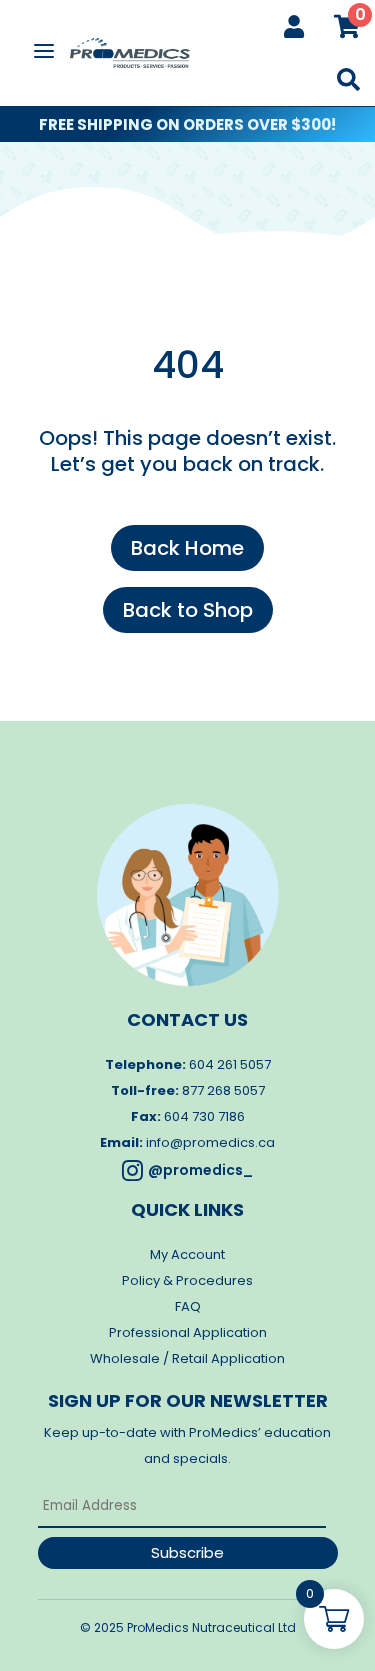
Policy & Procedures (187, 1280)
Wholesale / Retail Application (187, 1358)
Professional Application (188, 1332)
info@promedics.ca (210, 1142)
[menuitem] (294, 26)
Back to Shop (188, 610)
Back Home (187, 548)
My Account (187, 1254)
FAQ (188, 1306)
